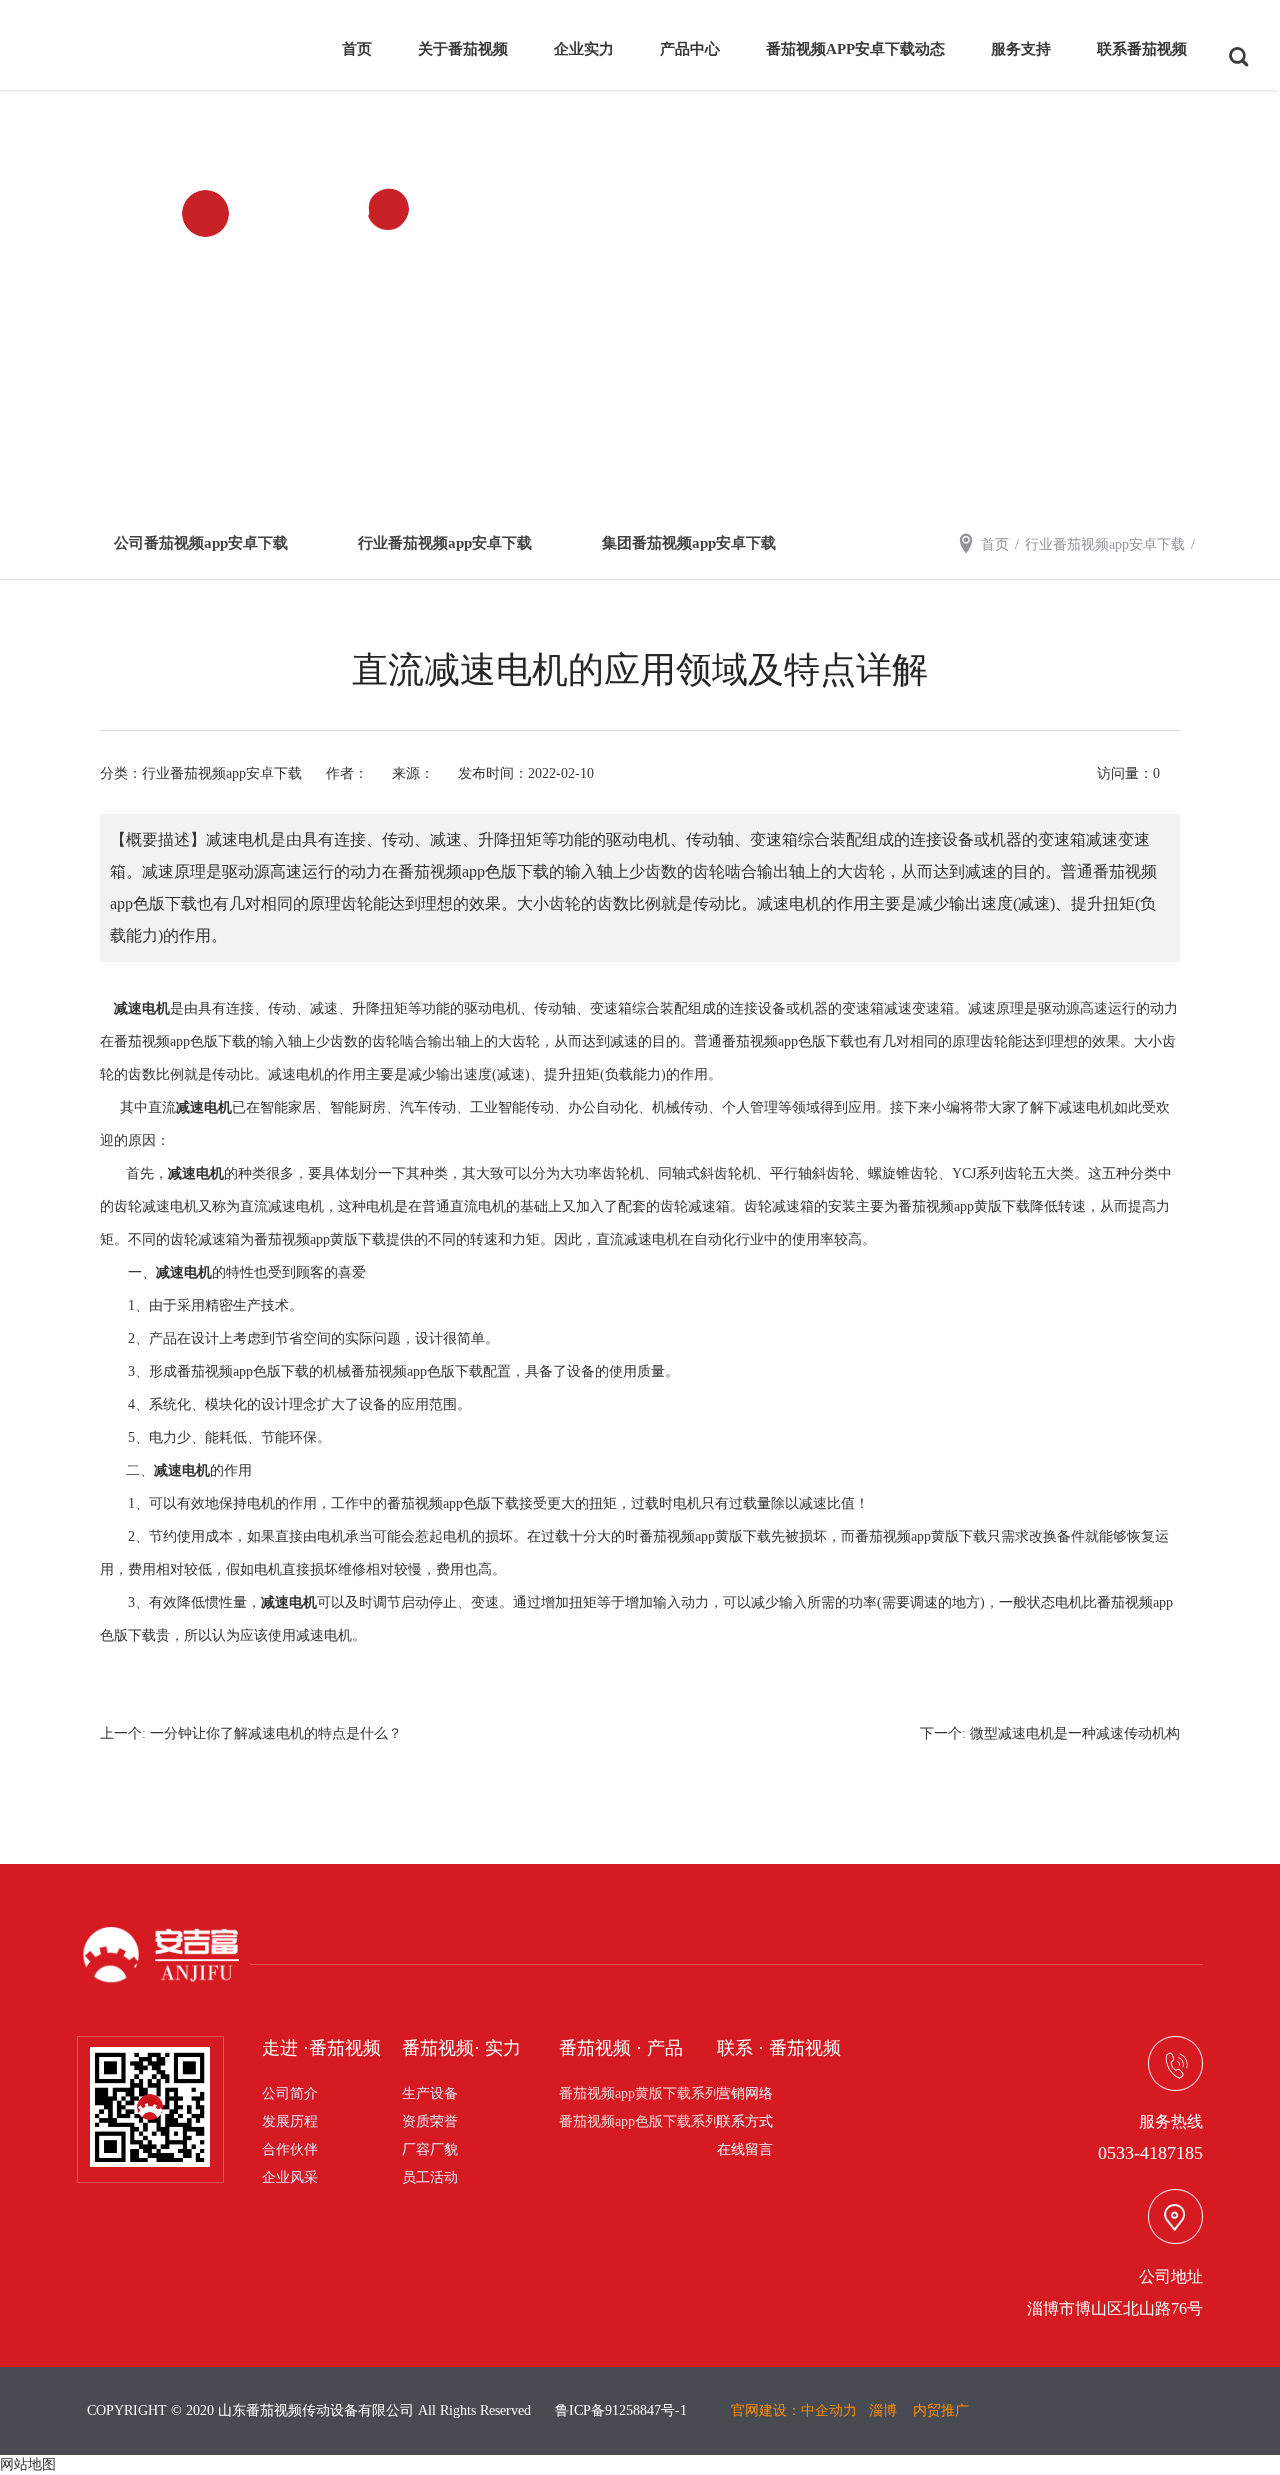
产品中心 (690, 49)
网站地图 (28, 2464)
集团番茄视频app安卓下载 (689, 543)
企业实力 (584, 49)
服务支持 (1021, 49)
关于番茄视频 (463, 49)
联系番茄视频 (1142, 49)
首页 (357, 49)
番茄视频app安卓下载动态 (855, 49)
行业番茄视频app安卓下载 (445, 543)
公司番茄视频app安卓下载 (201, 543)
